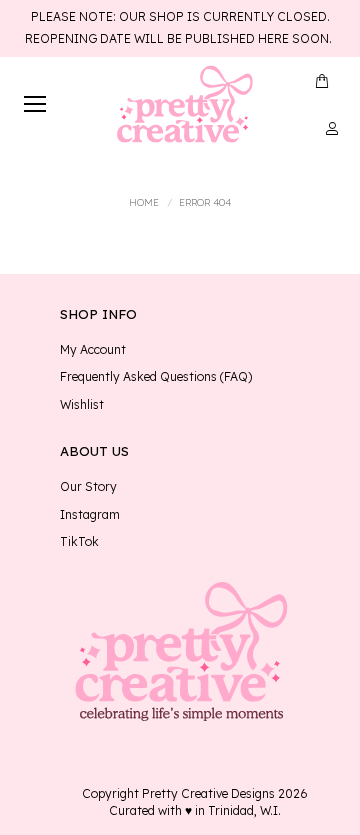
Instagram (90, 515)
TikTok (79, 542)
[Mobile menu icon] (35, 104)
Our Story (88, 487)
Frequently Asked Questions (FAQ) (156, 377)
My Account (93, 350)
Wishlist (82, 405)
